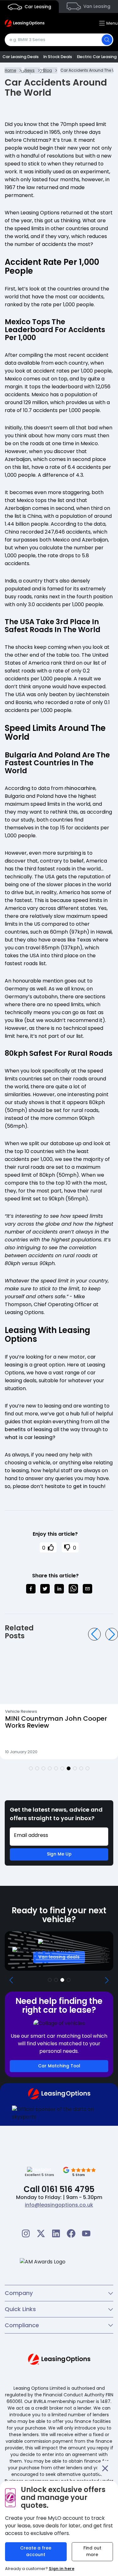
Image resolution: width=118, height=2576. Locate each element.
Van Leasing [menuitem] (96, 6)
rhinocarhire (80, 788)
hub (75, 1414)
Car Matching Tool (59, 2066)
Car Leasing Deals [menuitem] (21, 57)
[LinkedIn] (56, 2233)
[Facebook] (71, 2233)
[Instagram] (26, 2233)
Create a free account (36, 2551)
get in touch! (89, 1486)
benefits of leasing (28, 1429)
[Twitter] (41, 2233)
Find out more (92, 2551)
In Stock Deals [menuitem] (58, 57)
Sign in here (62, 2569)
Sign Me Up (59, 1854)
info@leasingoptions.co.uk (59, 2205)
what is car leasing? (30, 1437)
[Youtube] (86, 2233)
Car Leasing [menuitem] (37, 7)
